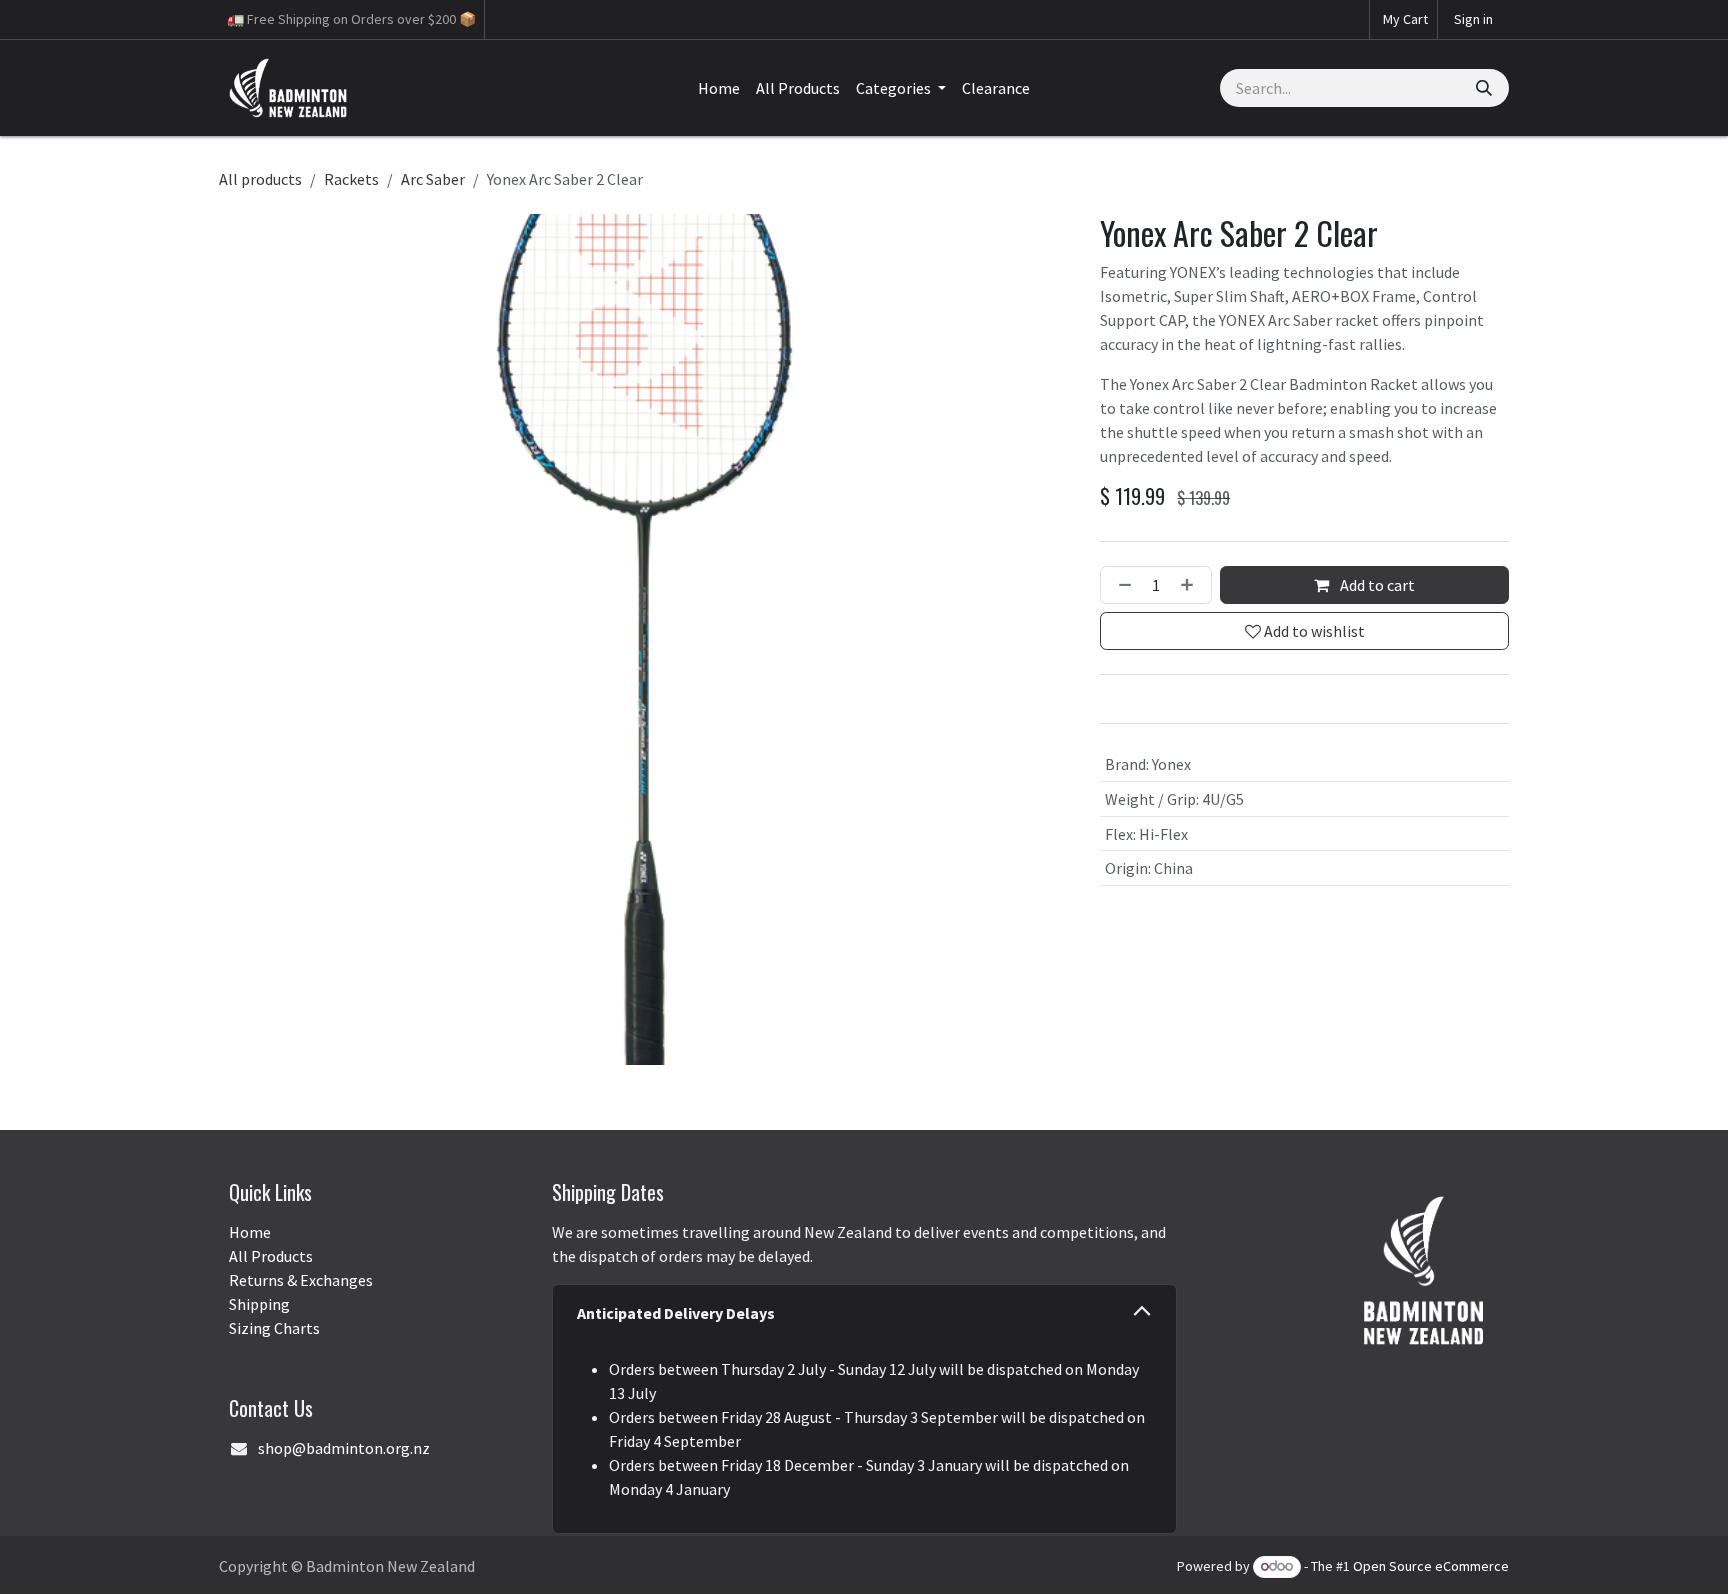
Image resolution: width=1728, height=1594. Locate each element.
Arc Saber (433, 179)
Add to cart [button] (1376, 585)
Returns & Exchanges (301, 1280)
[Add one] (1191, 585)
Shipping (259, 1304)
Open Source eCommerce (1431, 1566)
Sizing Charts (274, 1328)
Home (250, 1232)
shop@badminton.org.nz (344, 1448)
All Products (271, 1256)
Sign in (1473, 19)
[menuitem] (719, 88)
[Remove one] (1121, 585)
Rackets (351, 179)
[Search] (1484, 88)
